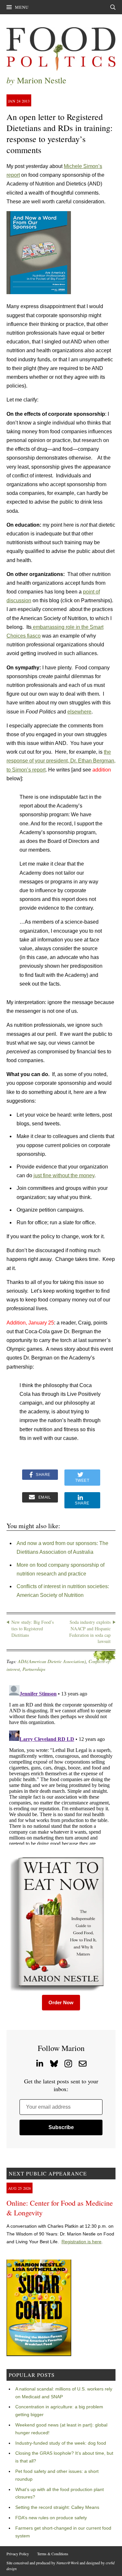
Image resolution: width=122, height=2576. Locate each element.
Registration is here (81, 2242)
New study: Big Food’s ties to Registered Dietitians (33, 1628)
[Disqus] (61, 1764)
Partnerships (34, 1669)
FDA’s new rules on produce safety (51, 2518)
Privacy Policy (18, 2554)
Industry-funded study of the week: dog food (61, 2443)
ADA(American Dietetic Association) (52, 1661)
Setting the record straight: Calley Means (57, 2507)
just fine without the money (64, 1175)
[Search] (113, 7)
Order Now (61, 2002)
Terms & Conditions (53, 2554)
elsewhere (79, 712)
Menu (22, 7)
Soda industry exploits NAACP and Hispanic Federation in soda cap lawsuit (90, 1632)
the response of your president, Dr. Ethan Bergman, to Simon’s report (61, 761)
